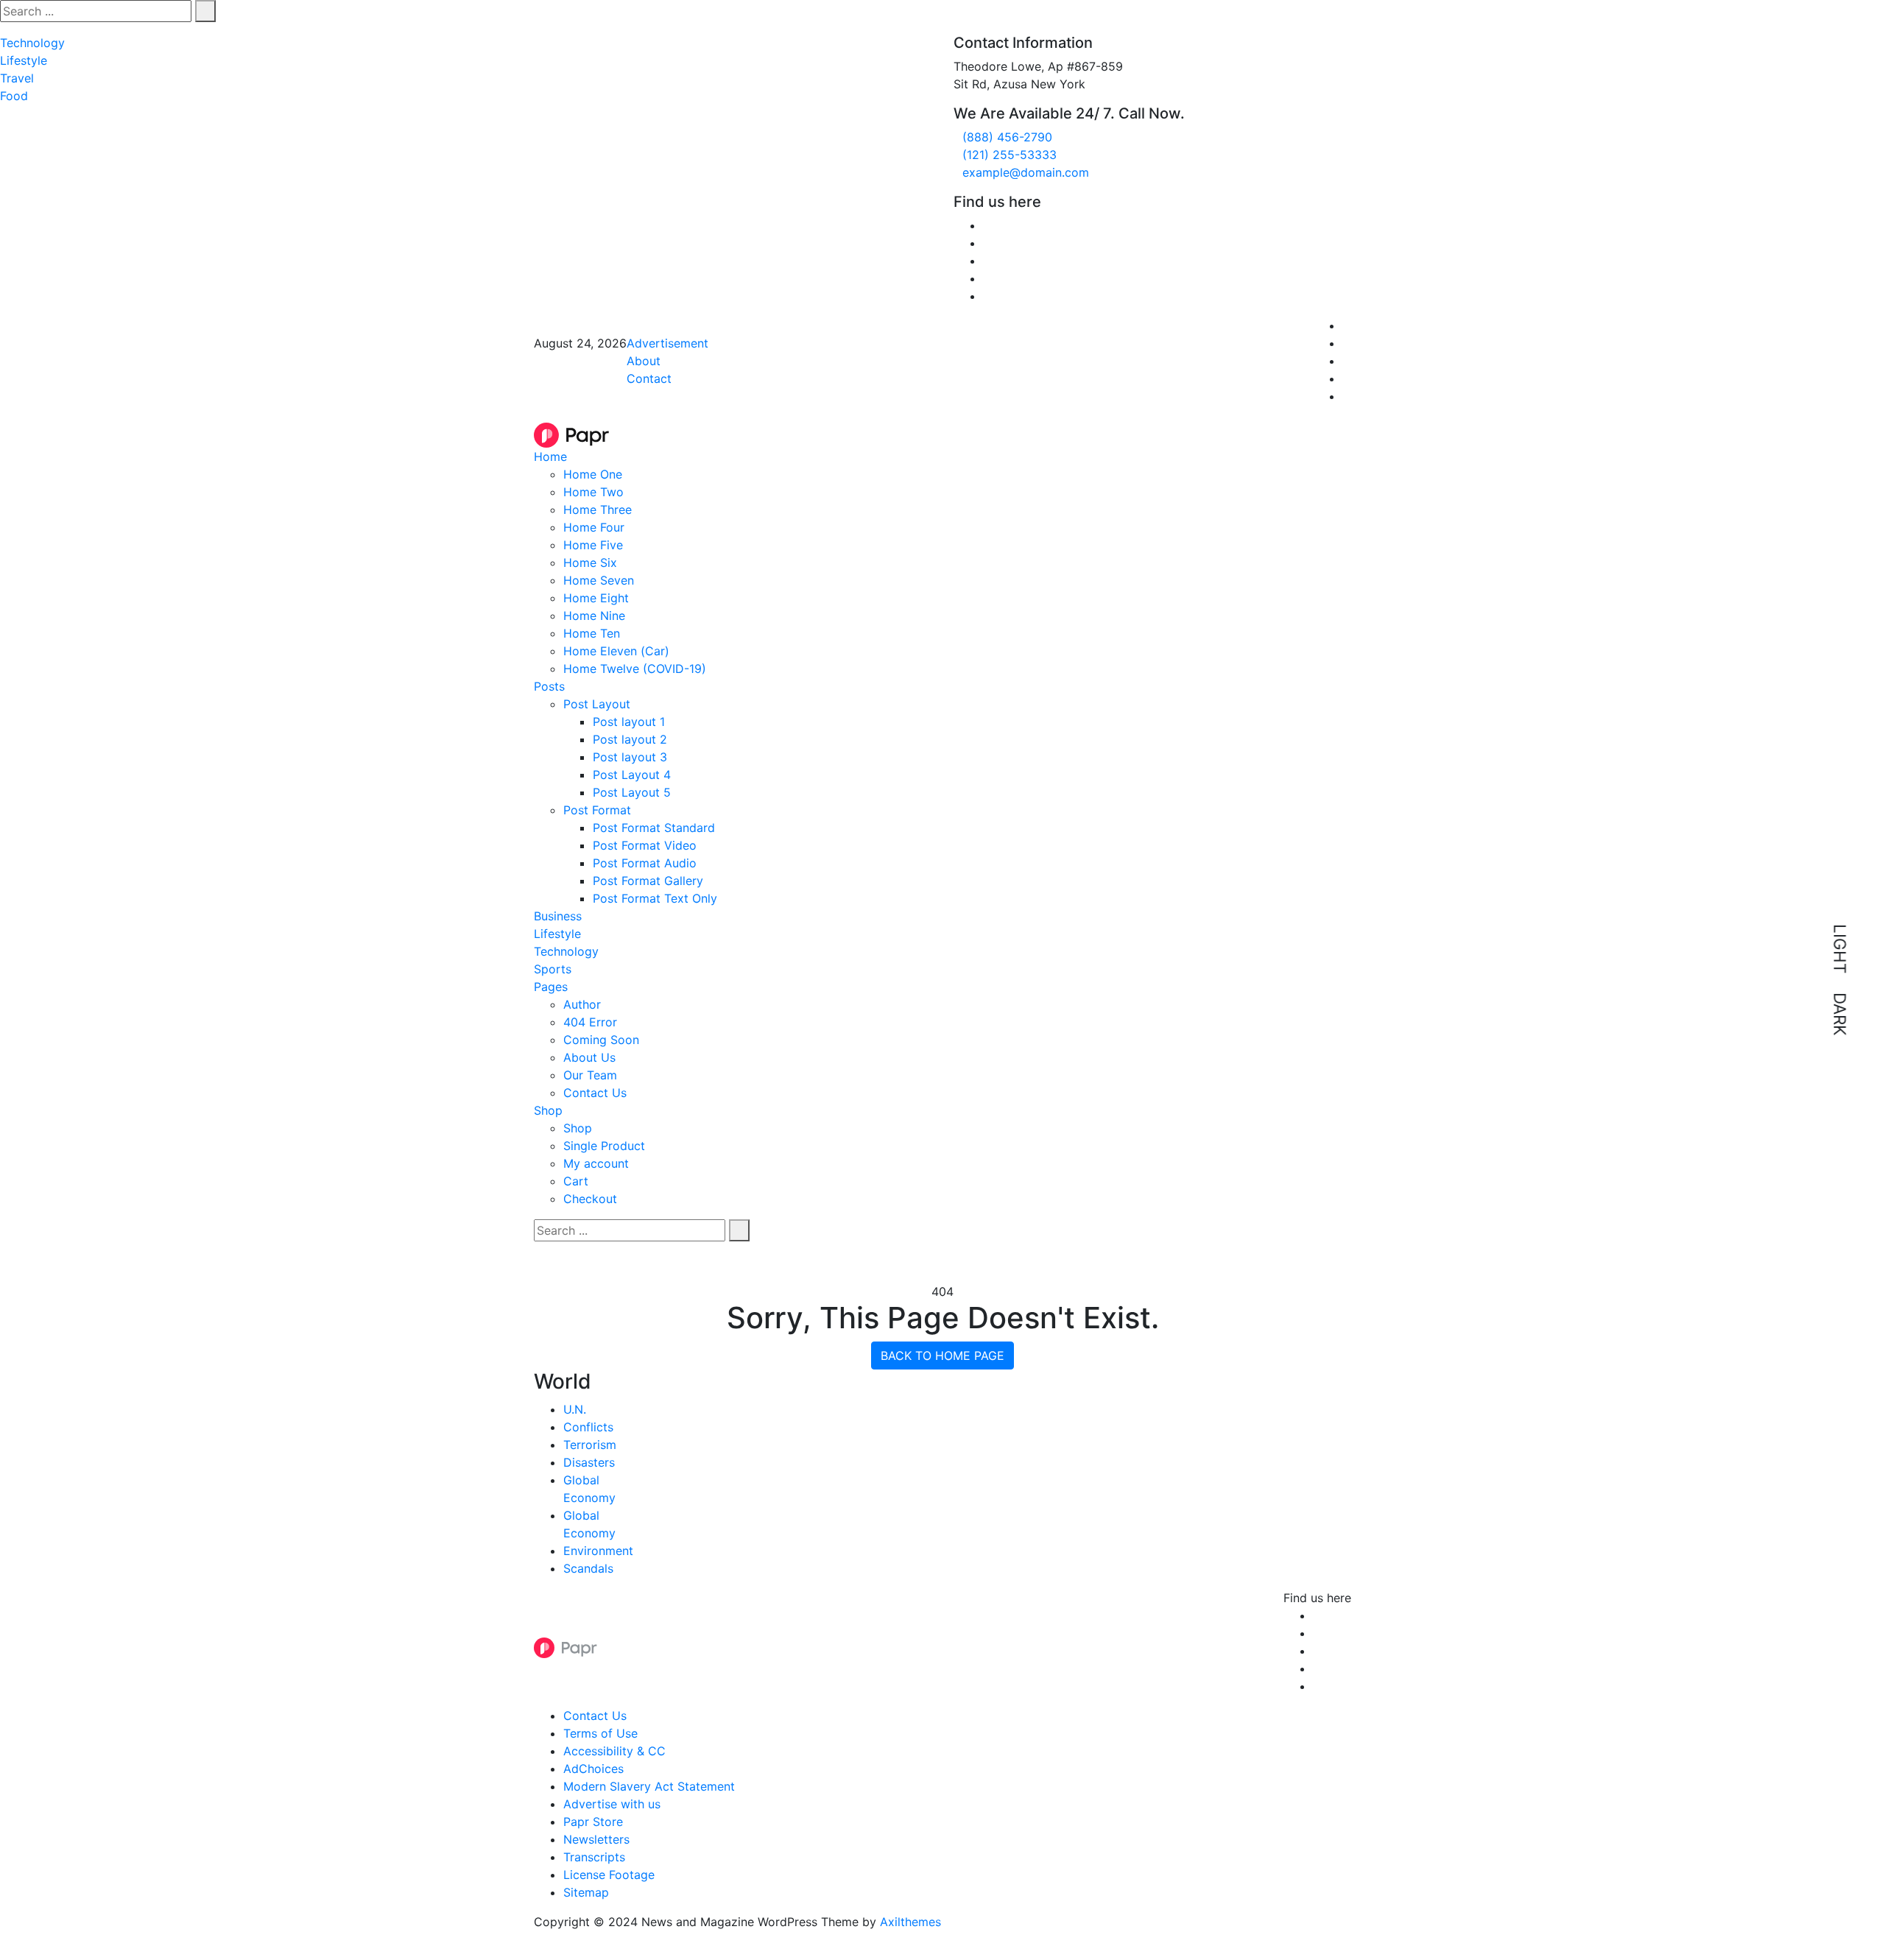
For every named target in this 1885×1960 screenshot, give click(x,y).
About (644, 361)
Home (550, 456)
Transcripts (594, 1857)
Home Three (598, 510)
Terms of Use (600, 1733)
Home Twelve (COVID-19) (635, 669)
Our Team (590, 1075)
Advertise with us (612, 1804)
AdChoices (593, 1769)
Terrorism (590, 1445)
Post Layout (597, 704)
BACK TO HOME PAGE (942, 1356)
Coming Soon (601, 1040)
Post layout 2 (630, 739)
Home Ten (592, 633)
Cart (576, 1181)
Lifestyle (24, 60)
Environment (598, 1551)
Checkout (590, 1199)
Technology (32, 43)
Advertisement (667, 343)
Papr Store (593, 1822)
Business (558, 916)
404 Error (590, 1022)
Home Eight (596, 598)
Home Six (590, 563)
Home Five (593, 545)
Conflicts (588, 1427)
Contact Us (595, 1093)
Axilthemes (910, 1922)
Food (14, 96)
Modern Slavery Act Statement (649, 1786)
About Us (589, 1057)
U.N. (575, 1409)
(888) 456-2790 (1007, 137)
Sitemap (586, 1892)
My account (596, 1163)
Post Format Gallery (648, 881)
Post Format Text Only (655, 898)
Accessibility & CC (614, 1751)
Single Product (604, 1146)
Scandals (588, 1568)
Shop (548, 1110)
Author (582, 1004)
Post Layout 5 (632, 792)
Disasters (589, 1462)
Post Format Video (645, 845)
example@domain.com (1026, 172)
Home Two (593, 492)
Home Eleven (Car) (616, 651)
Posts (549, 686)
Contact (649, 378)
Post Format (597, 810)
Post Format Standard (654, 828)
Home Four (594, 527)
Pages (551, 987)
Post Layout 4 (632, 775)
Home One (593, 474)
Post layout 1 (629, 722)
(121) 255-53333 (1010, 155)
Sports (553, 969)
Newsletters (596, 1839)
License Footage (609, 1875)
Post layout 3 (630, 757)
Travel (17, 78)
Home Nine (594, 616)
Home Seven (599, 580)
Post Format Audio (645, 863)
